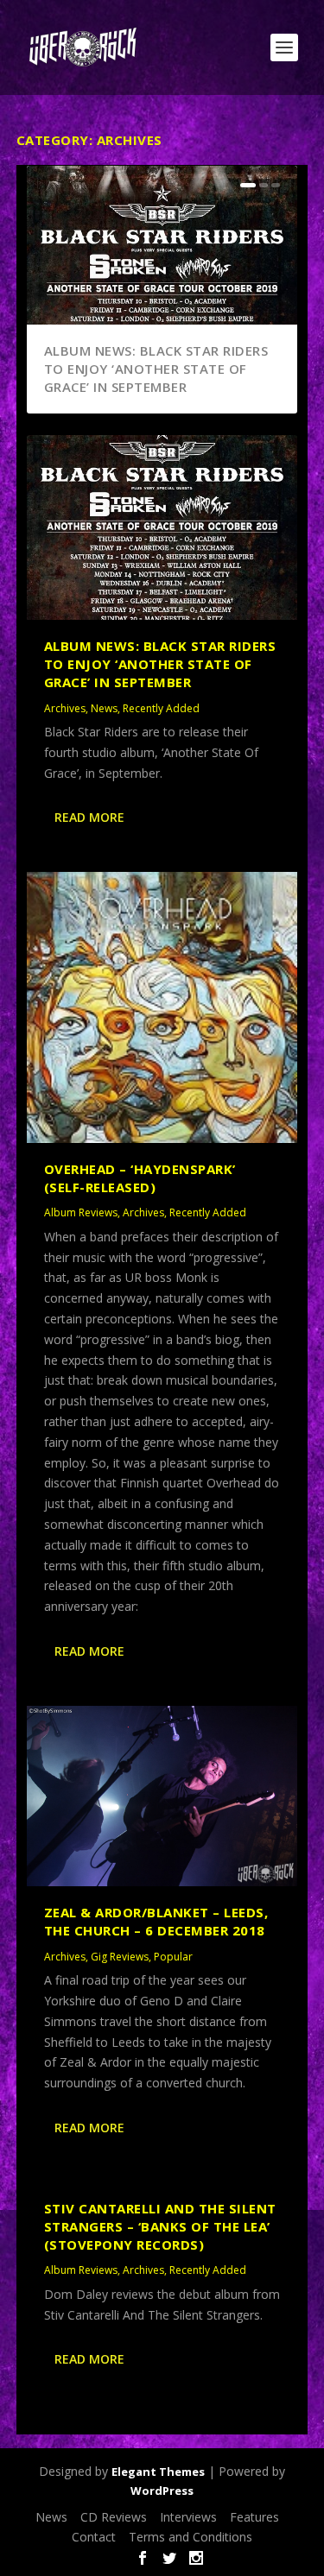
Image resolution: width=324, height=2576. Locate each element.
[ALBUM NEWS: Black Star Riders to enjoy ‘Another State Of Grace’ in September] (162, 527)
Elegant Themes (158, 2472)
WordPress (162, 2491)
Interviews (188, 2517)
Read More (89, 817)
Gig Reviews (120, 1957)
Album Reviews (81, 1212)
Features (254, 2517)
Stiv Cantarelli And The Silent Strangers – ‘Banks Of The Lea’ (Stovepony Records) (160, 2226)
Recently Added (161, 708)
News (104, 708)
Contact (94, 2537)
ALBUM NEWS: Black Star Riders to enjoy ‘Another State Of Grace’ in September (156, 369)
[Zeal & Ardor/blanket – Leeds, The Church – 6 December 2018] (162, 1796)
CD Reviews (114, 2517)
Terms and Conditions (191, 2537)
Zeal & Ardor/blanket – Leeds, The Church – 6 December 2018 (156, 1921)
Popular (173, 1957)
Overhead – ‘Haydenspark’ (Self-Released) (140, 1178)
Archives (65, 708)
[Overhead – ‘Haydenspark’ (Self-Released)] (162, 1007)
